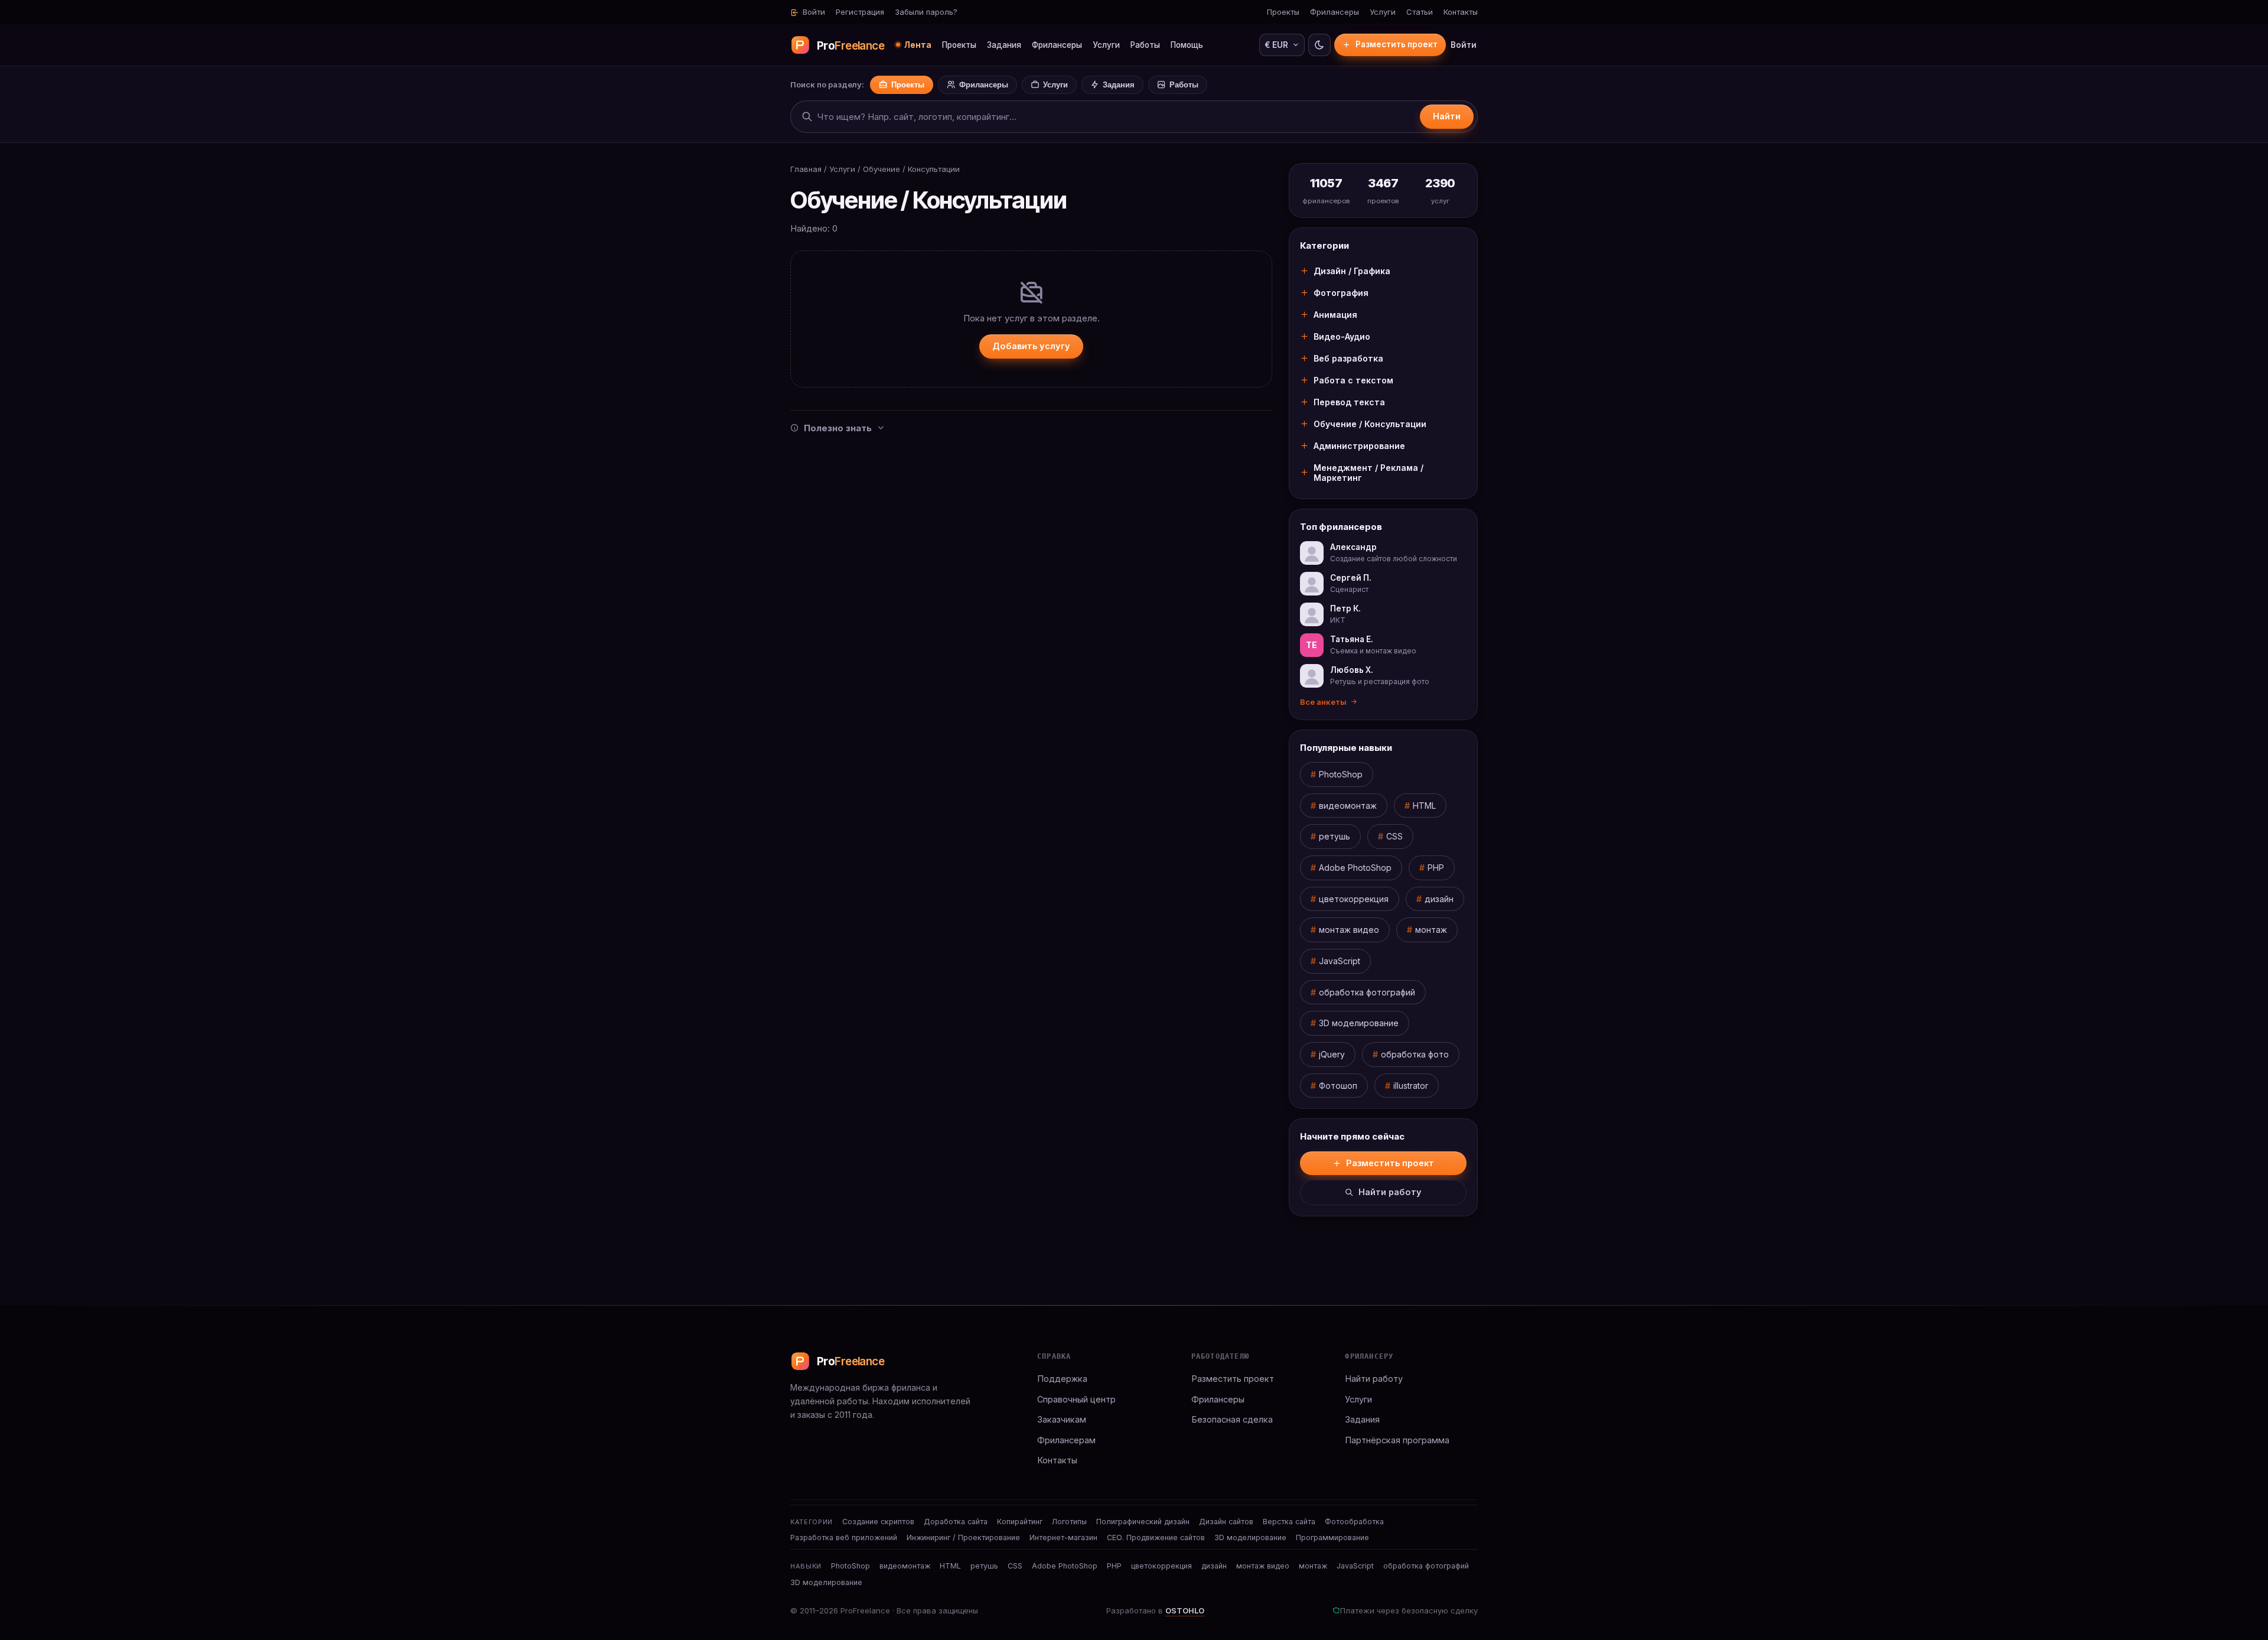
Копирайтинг (1020, 1522)
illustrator (1411, 1086)
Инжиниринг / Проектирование (963, 1537)
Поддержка (1062, 1379)
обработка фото (1415, 1054)
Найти (1447, 116)
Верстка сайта (1289, 1522)
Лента (918, 45)
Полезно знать (838, 428)
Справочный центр (1076, 1399)
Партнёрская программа (1397, 1440)
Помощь (1187, 45)
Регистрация (860, 12)
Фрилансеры (1335, 12)
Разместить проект (1397, 44)
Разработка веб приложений (844, 1537)
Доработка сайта (956, 1522)
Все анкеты (1323, 702)
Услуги (1383, 12)
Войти (813, 12)
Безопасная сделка (1232, 1419)
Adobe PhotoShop (1355, 868)
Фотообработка (1354, 1522)
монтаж (1431, 930)
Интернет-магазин (1063, 1537)
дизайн (1439, 899)
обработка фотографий (1367, 992)
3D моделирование (1359, 1023)
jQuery (1332, 1054)
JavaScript (1340, 961)
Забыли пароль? (926, 12)
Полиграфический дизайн (1143, 1522)
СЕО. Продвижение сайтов (1156, 1537)
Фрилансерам (1066, 1440)
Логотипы (1069, 1522)
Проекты (1283, 12)
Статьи (1420, 12)
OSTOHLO (1185, 1610)
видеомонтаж (1348, 806)
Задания (1004, 45)
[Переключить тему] (1319, 45)
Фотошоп (1338, 1086)
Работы (1145, 45)
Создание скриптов (878, 1522)
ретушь (1335, 836)
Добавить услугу (1031, 346)
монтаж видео (1349, 930)
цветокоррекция (1354, 899)
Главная (806, 169)
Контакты (1461, 12)
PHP (1436, 868)
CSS (1394, 836)
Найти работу (1390, 1192)
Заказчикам (1062, 1419)
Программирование (1332, 1537)
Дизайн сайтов (1226, 1522)
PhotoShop (1341, 774)
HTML (1424, 806)
